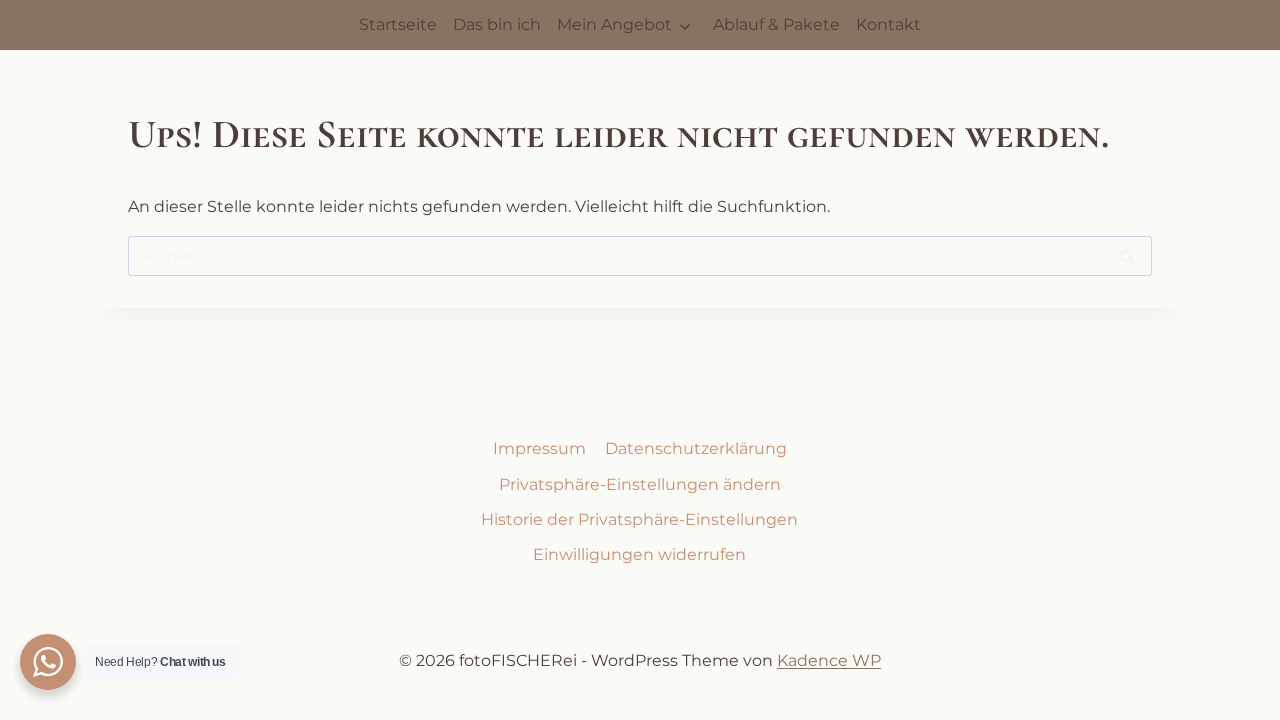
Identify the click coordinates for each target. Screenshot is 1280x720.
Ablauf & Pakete (776, 24)
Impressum (539, 448)
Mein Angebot (614, 24)
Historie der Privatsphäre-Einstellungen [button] (639, 519)
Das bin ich (497, 24)
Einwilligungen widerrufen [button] (639, 554)
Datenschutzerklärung (696, 448)
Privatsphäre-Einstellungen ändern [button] (640, 484)
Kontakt (888, 24)
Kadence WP (829, 660)
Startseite (398, 24)
